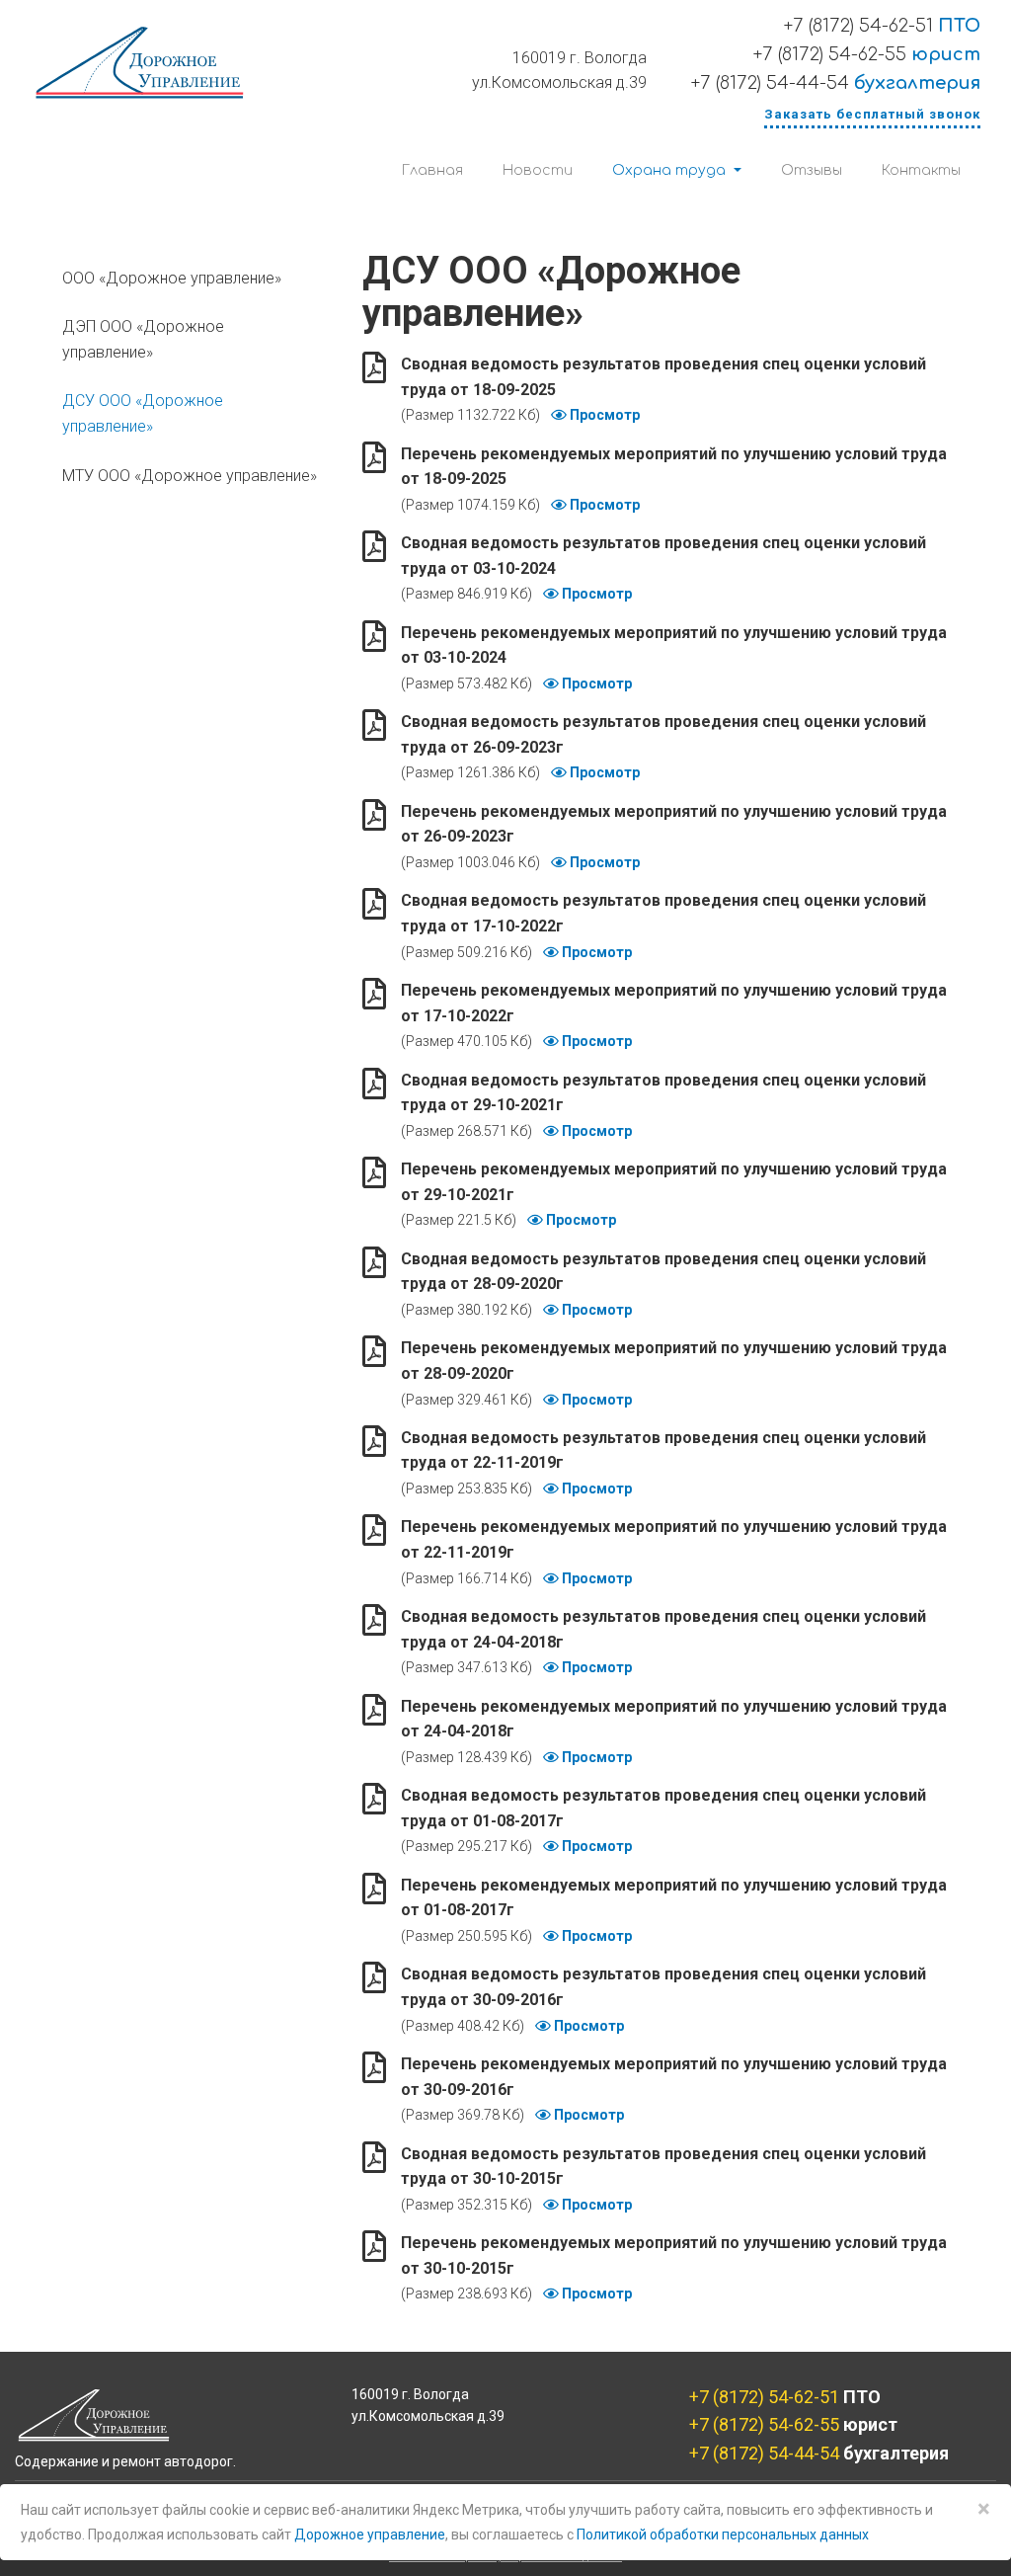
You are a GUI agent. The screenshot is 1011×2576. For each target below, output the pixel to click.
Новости (538, 170)
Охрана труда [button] (671, 170)
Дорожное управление (370, 2535)
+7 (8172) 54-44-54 (836, 83)
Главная (432, 170)
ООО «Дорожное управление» (172, 278)
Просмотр (603, 415)
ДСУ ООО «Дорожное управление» (143, 413)
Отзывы (812, 170)
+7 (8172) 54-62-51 (882, 26)
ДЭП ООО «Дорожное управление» (143, 339)
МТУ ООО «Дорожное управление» (190, 476)
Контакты (921, 170)
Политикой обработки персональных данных (723, 2535)
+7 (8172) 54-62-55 (867, 54)
